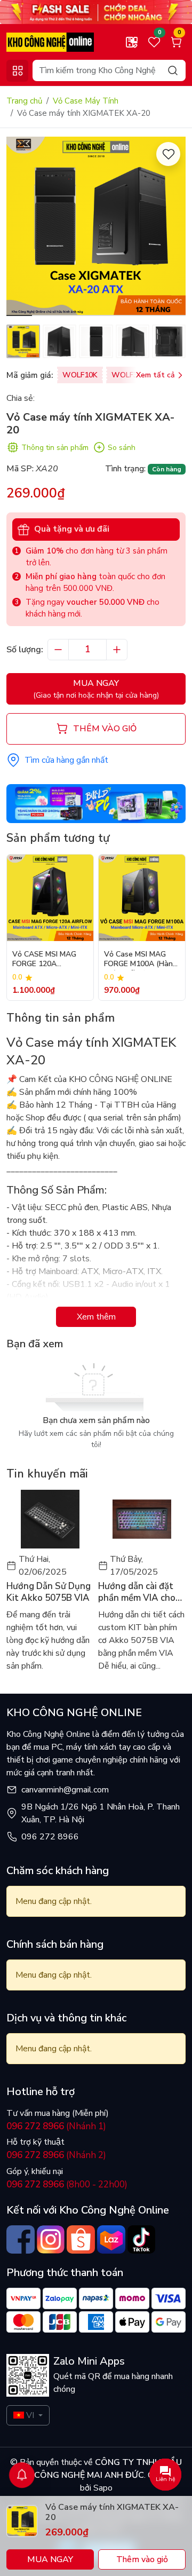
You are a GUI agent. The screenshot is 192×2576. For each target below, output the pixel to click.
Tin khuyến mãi (47, 1474)
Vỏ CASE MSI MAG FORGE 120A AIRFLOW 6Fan (44, 960)
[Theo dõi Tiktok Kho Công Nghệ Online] (142, 2239)
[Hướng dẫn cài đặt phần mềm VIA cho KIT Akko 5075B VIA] (142, 1519)
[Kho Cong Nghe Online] (96, 11)
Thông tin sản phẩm (55, 448)
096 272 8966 (50, 1837)
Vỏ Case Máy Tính (86, 101)
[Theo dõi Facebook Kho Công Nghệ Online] (21, 2239)
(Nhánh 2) (56, 2155)
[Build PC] (96, 803)
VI (30, 2415)
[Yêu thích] (168, 154)
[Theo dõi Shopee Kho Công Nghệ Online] (81, 2239)
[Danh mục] (17, 71)
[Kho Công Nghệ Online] (50, 42)
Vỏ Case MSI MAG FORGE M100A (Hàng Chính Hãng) (141, 960)
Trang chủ (24, 101)
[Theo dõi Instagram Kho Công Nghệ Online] (51, 2239)
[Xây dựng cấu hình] (132, 42)
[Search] (173, 70)
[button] (170, 228)
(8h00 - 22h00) (67, 2184)
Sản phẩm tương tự (58, 838)
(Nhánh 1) (56, 2126)
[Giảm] (58, 650)
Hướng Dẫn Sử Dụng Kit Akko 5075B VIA (49, 1592)
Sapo (102, 2488)
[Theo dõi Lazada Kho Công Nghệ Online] (111, 2239)
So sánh (122, 448)
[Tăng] (117, 650)
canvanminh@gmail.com (65, 1790)
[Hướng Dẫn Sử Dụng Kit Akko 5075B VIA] (50, 1519)
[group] (96, 226)
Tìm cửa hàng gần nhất (66, 760)
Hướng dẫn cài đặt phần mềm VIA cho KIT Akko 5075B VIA (141, 1592)
